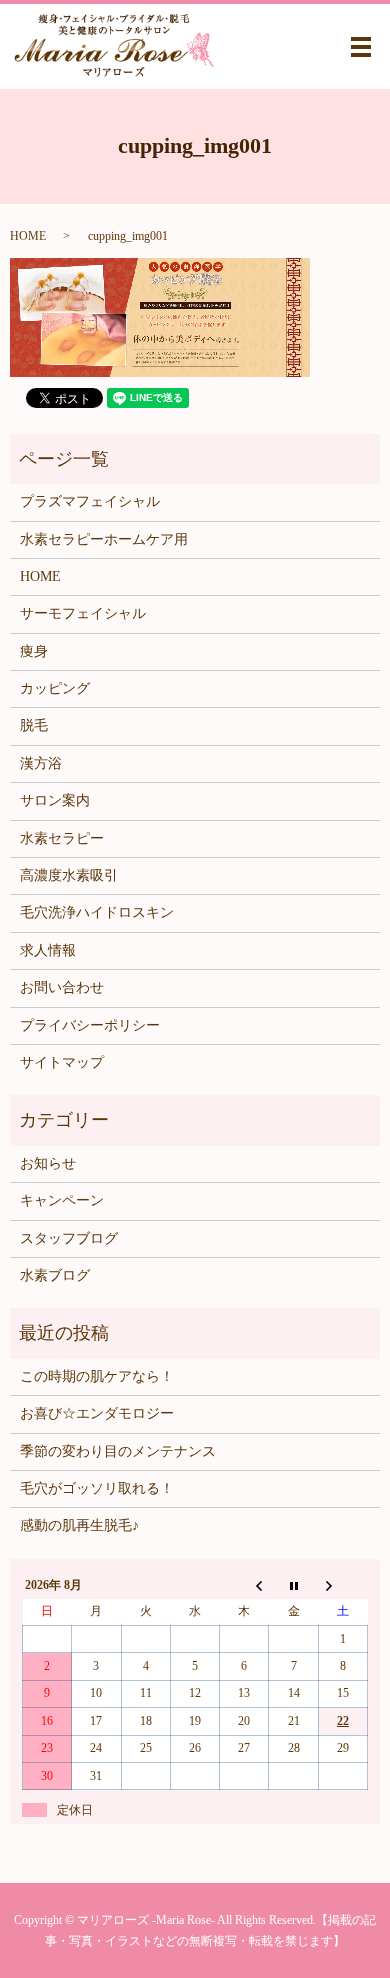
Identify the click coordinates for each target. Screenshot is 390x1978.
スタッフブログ (69, 1238)
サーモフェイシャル (83, 613)
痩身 (34, 651)
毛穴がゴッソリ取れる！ (97, 1488)
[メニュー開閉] (361, 47)
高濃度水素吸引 (69, 875)
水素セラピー (62, 838)
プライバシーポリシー (90, 1025)
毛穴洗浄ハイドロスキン (97, 912)
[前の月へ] (244, 1585)
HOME (28, 236)
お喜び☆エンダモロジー (97, 1413)
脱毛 (34, 725)
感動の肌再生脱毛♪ (79, 1525)
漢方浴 (41, 763)
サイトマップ (62, 1062)
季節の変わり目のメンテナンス (118, 1451)
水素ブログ (55, 1275)
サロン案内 (55, 800)
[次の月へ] (342, 1585)
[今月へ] (293, 1585)
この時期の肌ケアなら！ (97, 1376)
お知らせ (48, 1163)
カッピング (55, 688)
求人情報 (48, 950)
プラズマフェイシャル (90, 501)
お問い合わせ (62, 987)
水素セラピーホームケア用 (104, 539)
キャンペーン (62, 1200)
